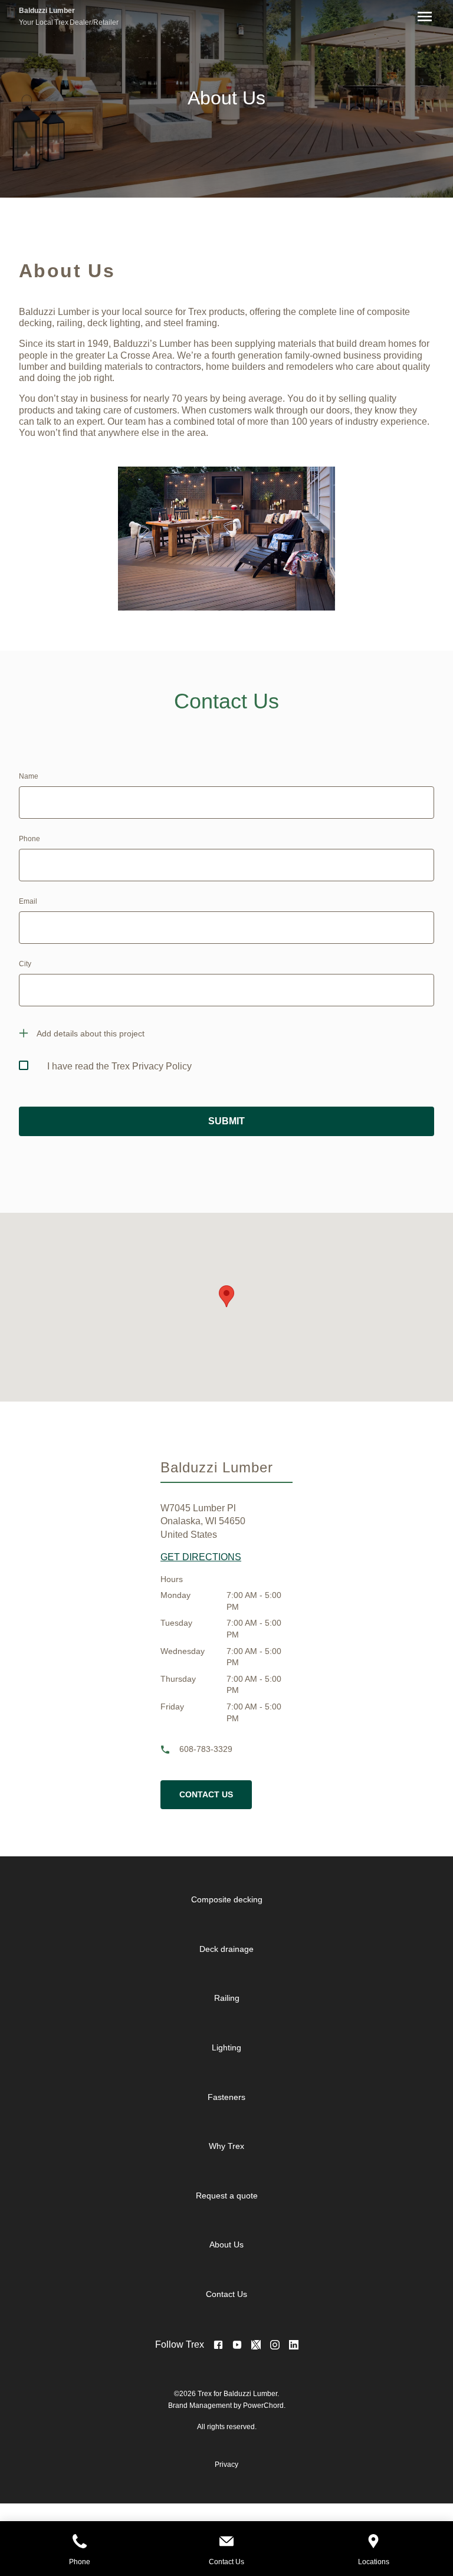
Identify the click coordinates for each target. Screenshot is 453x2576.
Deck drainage (226, 1949)
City (25, 964)
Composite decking (227, 1899)
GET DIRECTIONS (201, 1557)
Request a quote (227, 2196)
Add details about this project (91, 1033)
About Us (226, 2244)
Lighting (226, 2047)
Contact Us (206, 1794)
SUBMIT (226, 1121)
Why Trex (226, 2146)
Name (29, 776)
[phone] (170, 1750)
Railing (227, 1998)
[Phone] (79, 2543)
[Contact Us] (226, 2543)
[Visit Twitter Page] (256, 2345)
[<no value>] (294, 2345)
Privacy (226, 2465)
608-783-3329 (206, 1749)
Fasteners (226, 2097)
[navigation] (236, 2097)
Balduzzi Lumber (47, 11)
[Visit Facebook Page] (218, 2345)
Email (28, 901)
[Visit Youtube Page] (237, 2345)
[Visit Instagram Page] (275, 2345)
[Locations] (374, 2543)
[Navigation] (422, 17)
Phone (29, 839)
